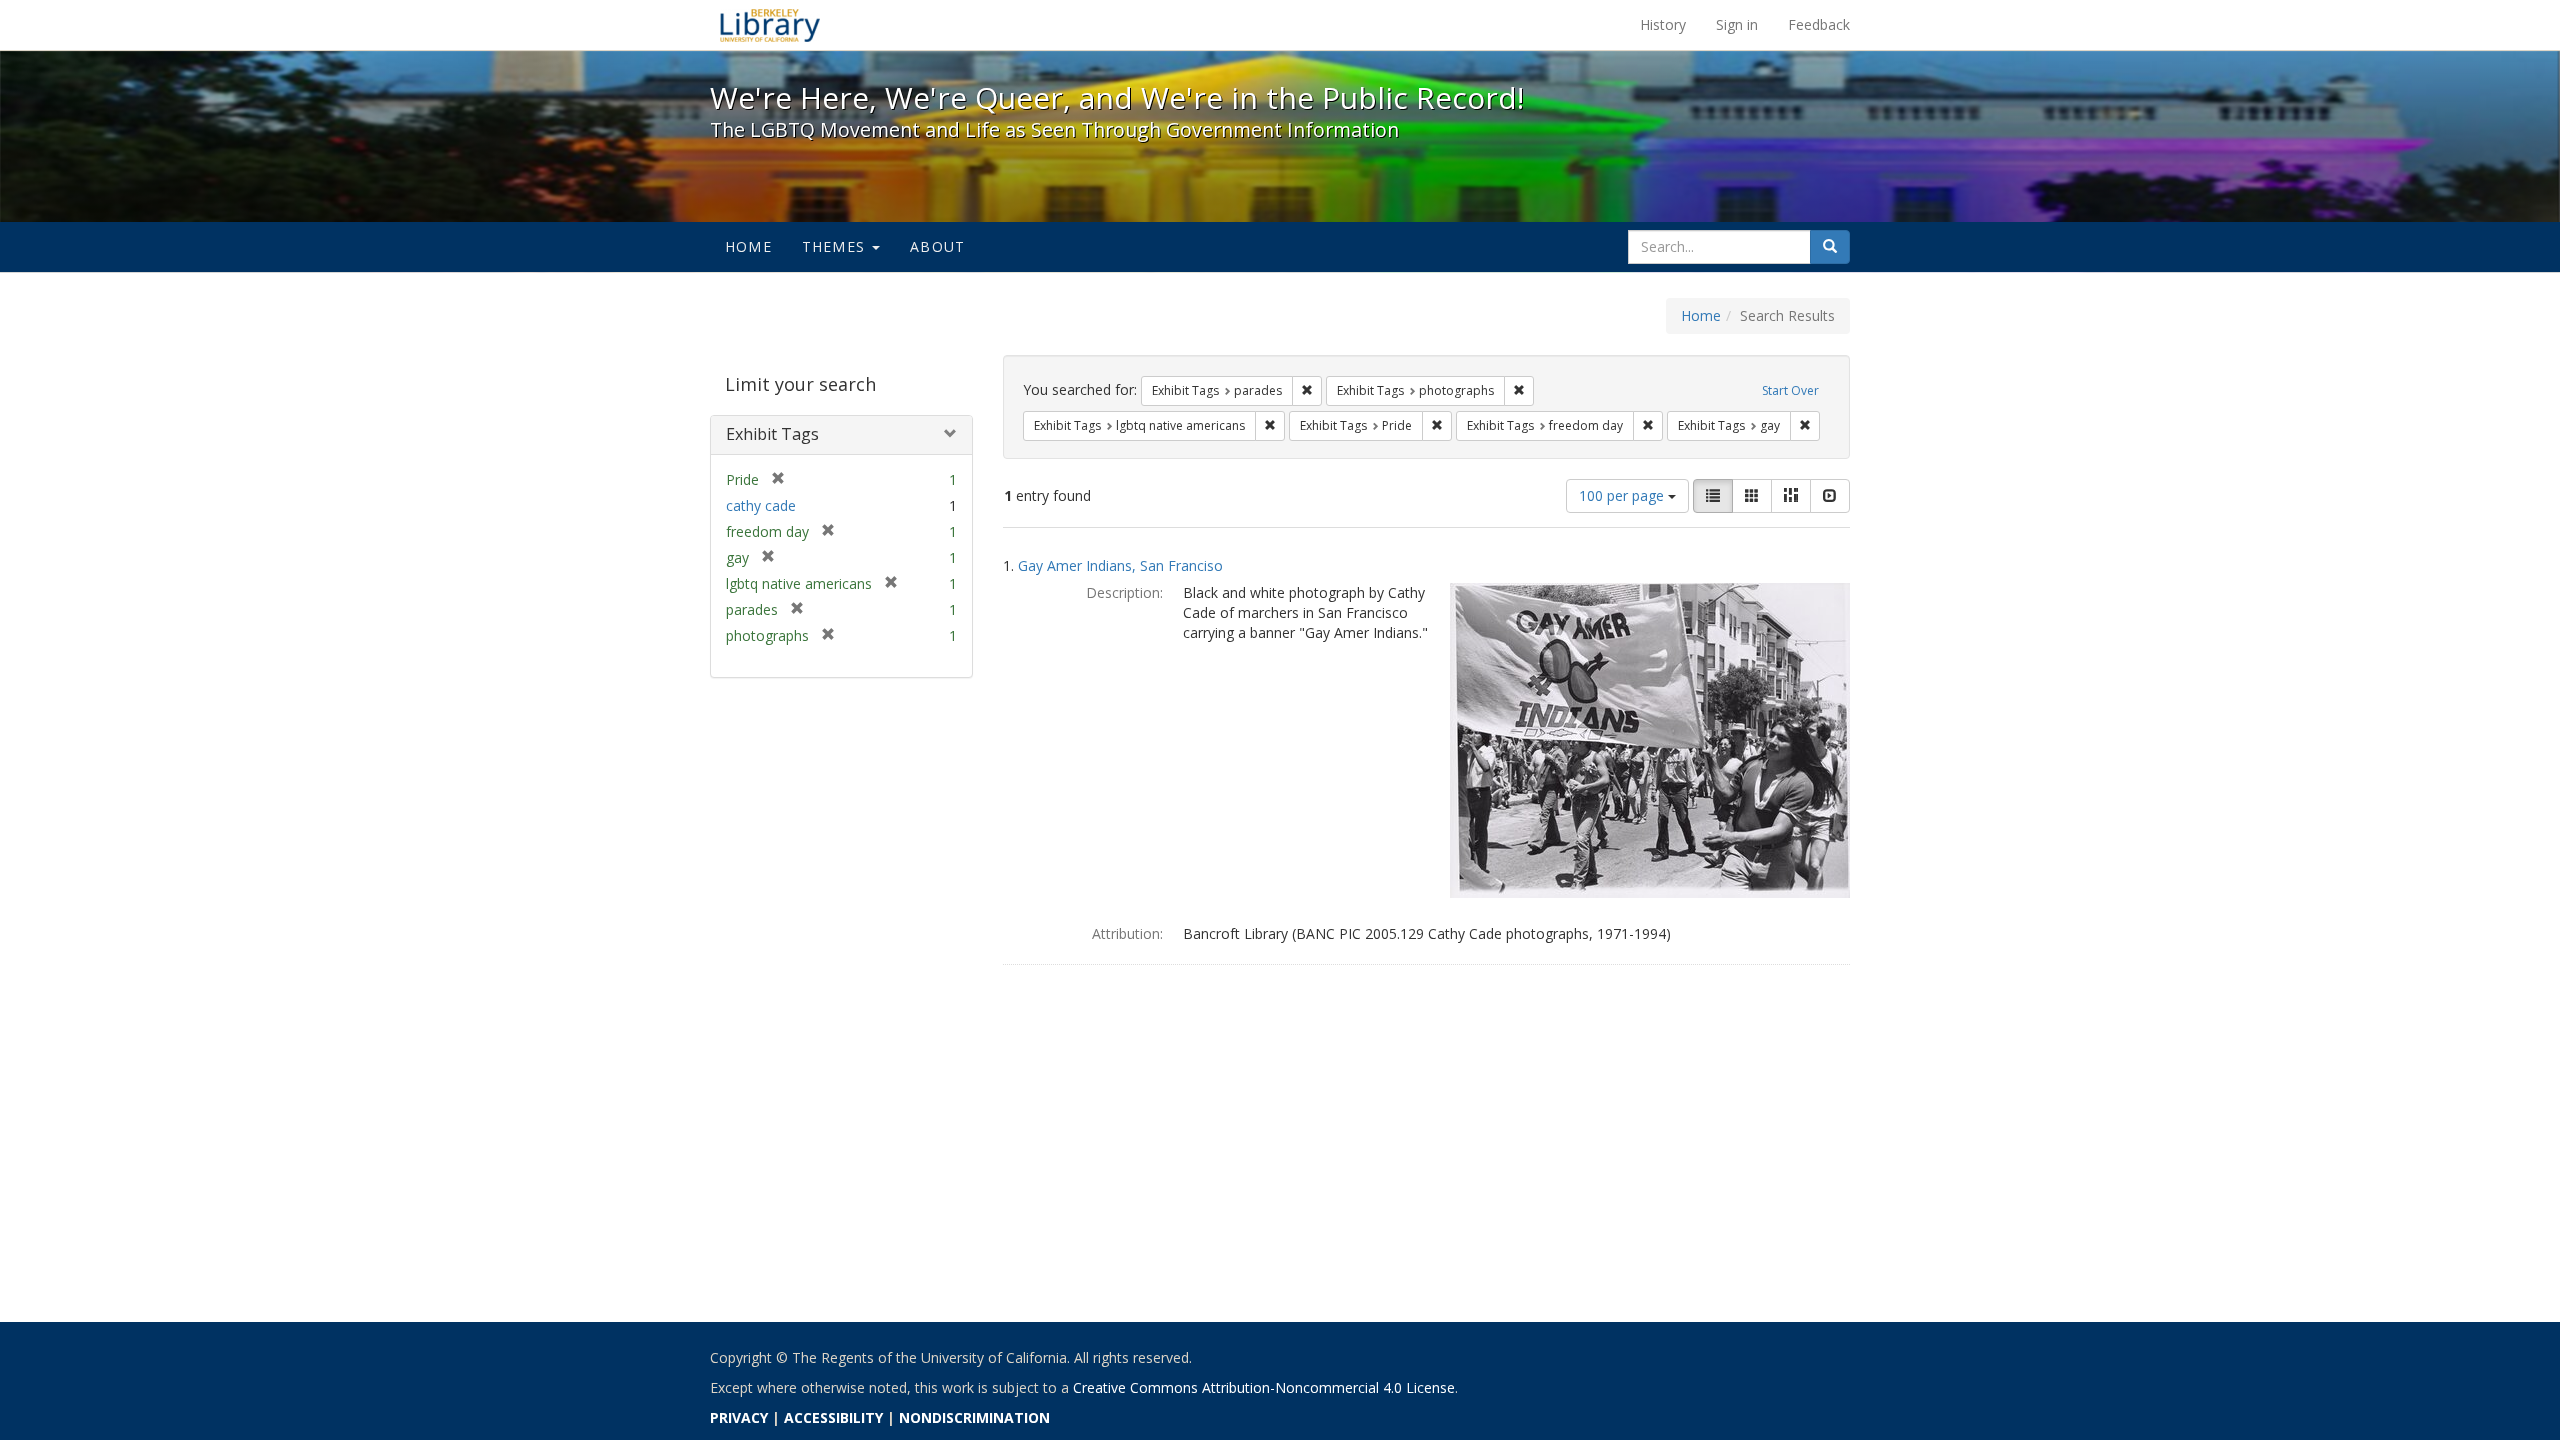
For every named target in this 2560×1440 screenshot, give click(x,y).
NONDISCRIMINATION (974, 1417)
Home (748, 246)
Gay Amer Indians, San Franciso (1120, 565)
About (937, 246)
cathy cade (761, 505)
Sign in (1737, 24)
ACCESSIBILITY (833, 1417)
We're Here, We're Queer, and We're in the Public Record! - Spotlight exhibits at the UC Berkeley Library (770, 25)
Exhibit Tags (772, 434)
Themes (836, 246)
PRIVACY (739, 1417)
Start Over (1790, 390)
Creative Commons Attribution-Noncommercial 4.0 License (1264, 1387)
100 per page (1623, 495)
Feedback (1819, 24)
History (1663, 24)
